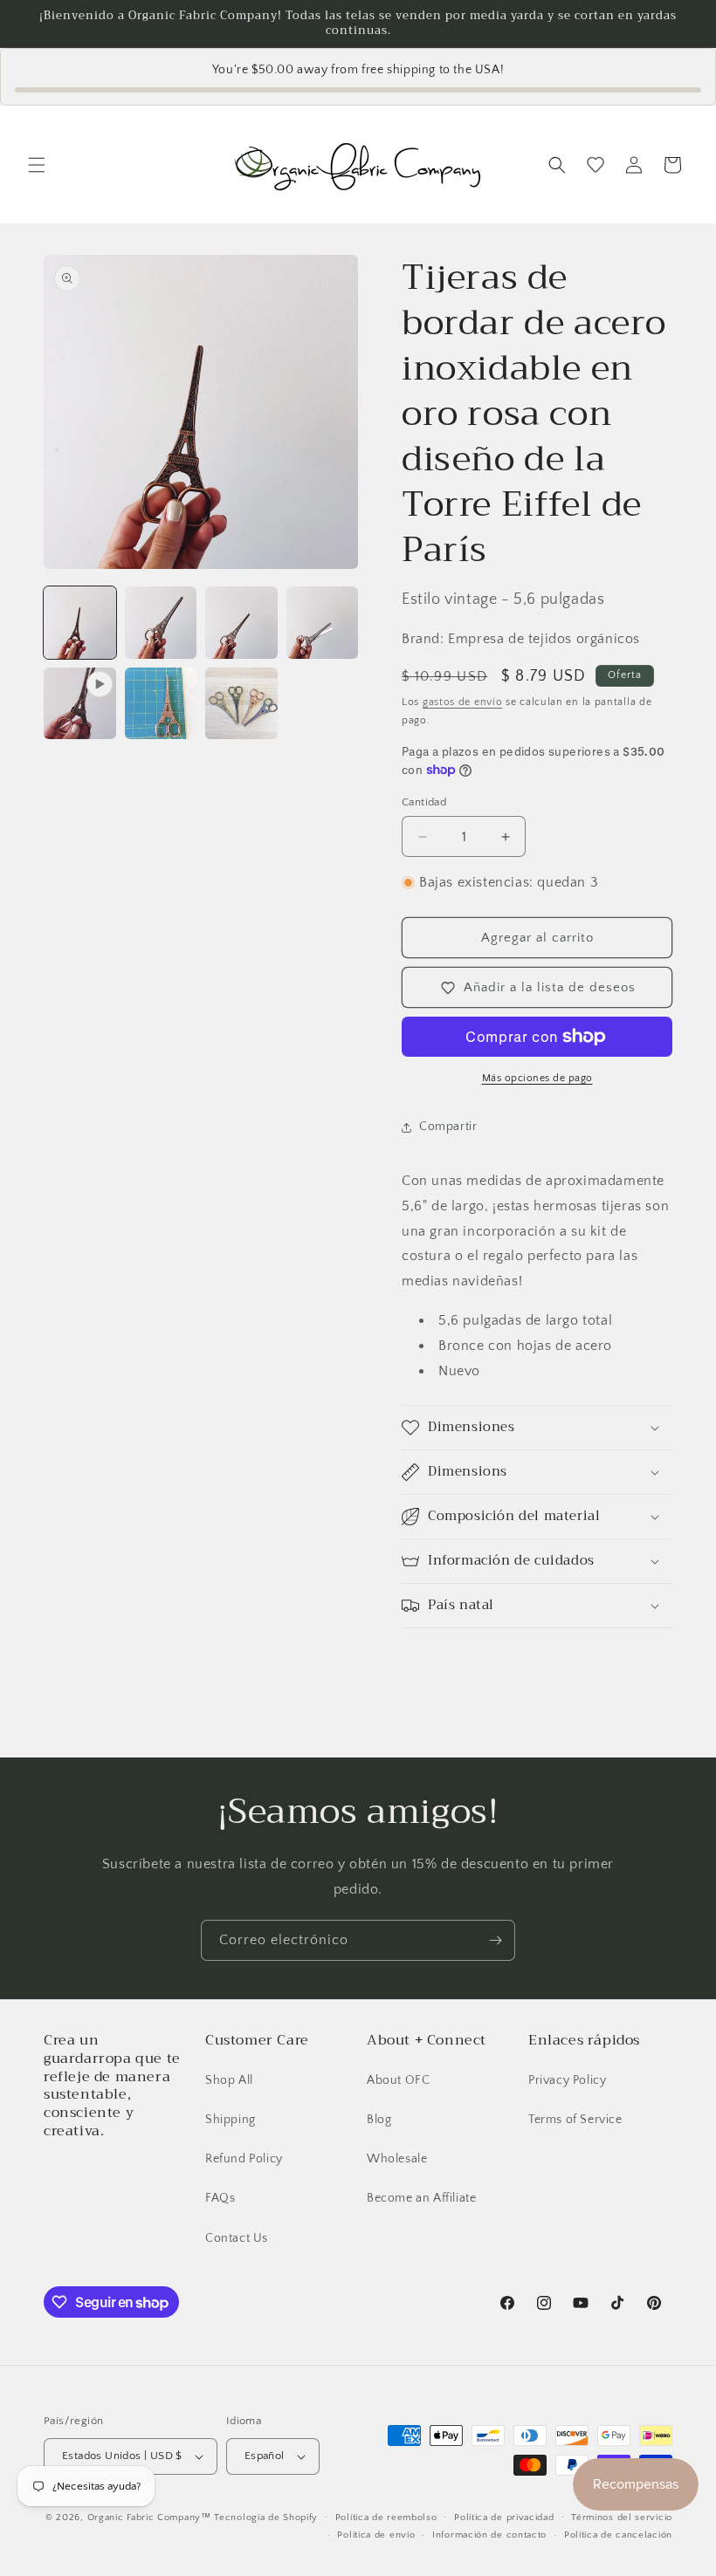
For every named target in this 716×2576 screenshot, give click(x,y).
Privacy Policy (567, 2080)
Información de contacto (489, 2535)
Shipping (231, 2120)
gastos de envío (463, 702)
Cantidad (424, 802)
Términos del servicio (622, 2518)
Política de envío (376, 2535)
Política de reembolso (386, 2518)
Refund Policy (244, 2159)
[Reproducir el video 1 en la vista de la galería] (80, 704)
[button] (37, 165)
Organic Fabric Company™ (149, 2518)
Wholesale (397, 2159)
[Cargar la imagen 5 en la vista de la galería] (161, 704)
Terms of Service (575, 2120)
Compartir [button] (448, 1127)
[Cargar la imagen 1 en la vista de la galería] (80, 623)
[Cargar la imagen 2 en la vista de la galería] (161, 623)
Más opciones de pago (537, 1078)
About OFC (398, 2080)
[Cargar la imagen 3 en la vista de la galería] (241, 623)
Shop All (229, 2080)
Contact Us (237, 2238)
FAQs (220, 2198)
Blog (379, 2120)
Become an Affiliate (421, 2198)
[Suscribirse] (495, 1940)
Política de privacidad (504, 2518)
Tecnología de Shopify (266, 2518)
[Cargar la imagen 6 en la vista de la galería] (241, 704)
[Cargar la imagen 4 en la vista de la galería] (323, 623)
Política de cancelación (618, 2535)
